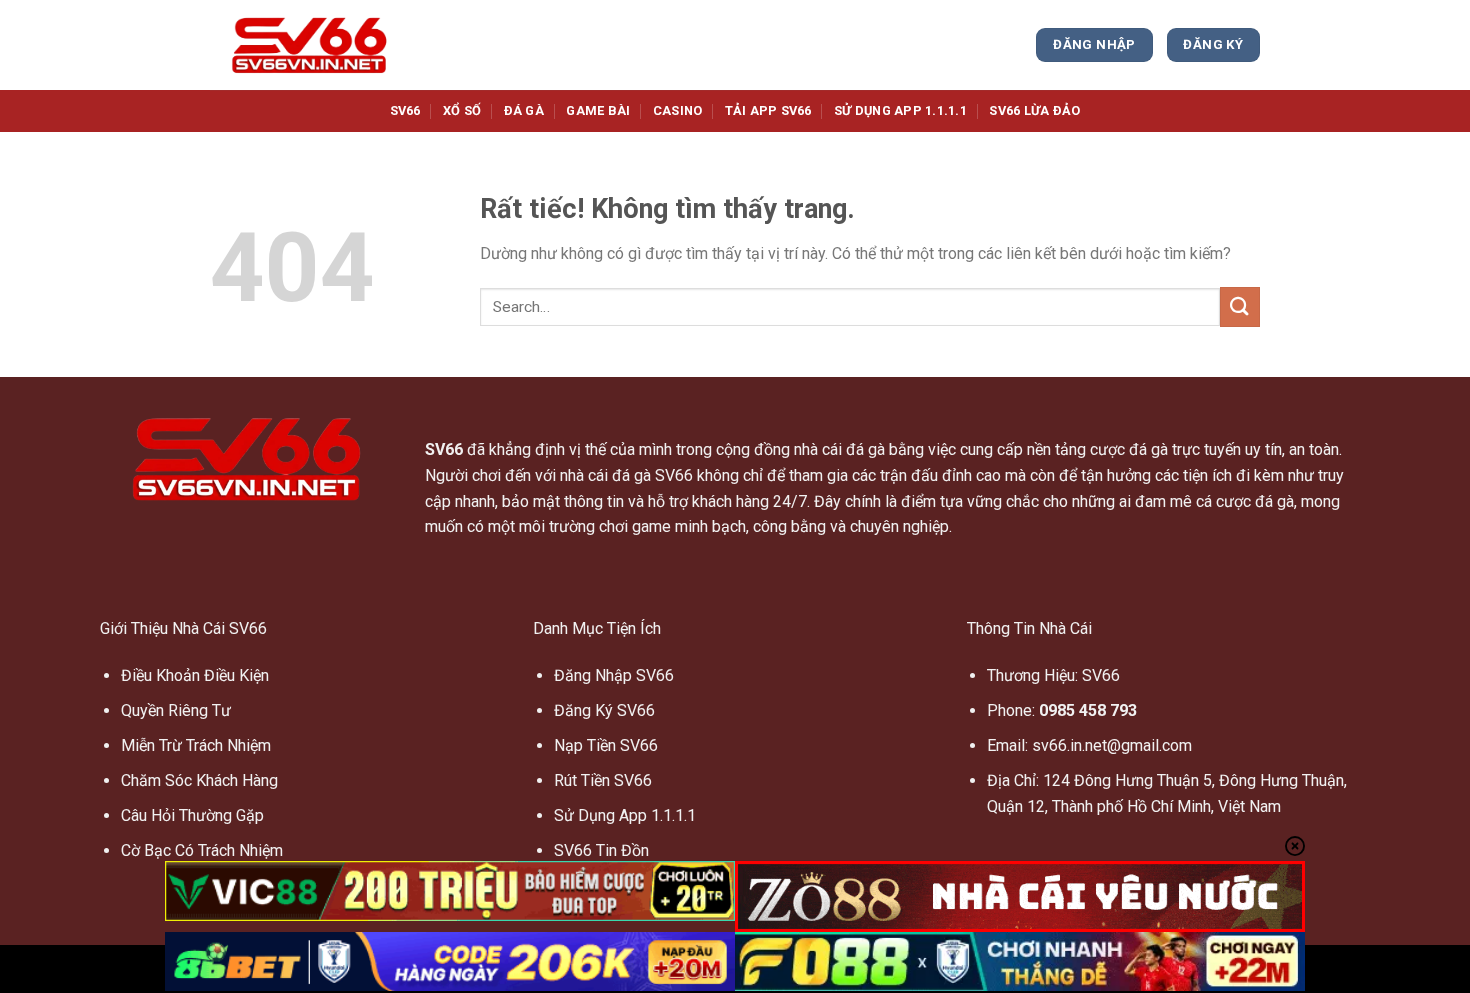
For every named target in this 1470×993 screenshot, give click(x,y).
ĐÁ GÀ (524, 110)
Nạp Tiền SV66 (606, 745)
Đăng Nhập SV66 (614, 675)
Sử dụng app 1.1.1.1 (900, 110)
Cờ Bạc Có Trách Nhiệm (202, 850)
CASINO (678, 110)
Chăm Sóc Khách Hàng (199, 780)
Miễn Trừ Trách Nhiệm (196, 745)
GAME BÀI (598, 110)
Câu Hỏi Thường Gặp (192, 815)
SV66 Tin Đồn (601, 850)
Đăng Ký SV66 (604, 710)
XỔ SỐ (462, 110)
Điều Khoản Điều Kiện (195, 675)
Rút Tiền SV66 (603, 780)
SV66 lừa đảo (1034, 110)
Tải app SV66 (768, 110)
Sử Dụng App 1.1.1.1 (625, 815)
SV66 (405, 110)
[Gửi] (1240, 306)
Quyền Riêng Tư (176, 710)
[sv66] (310, 45)
